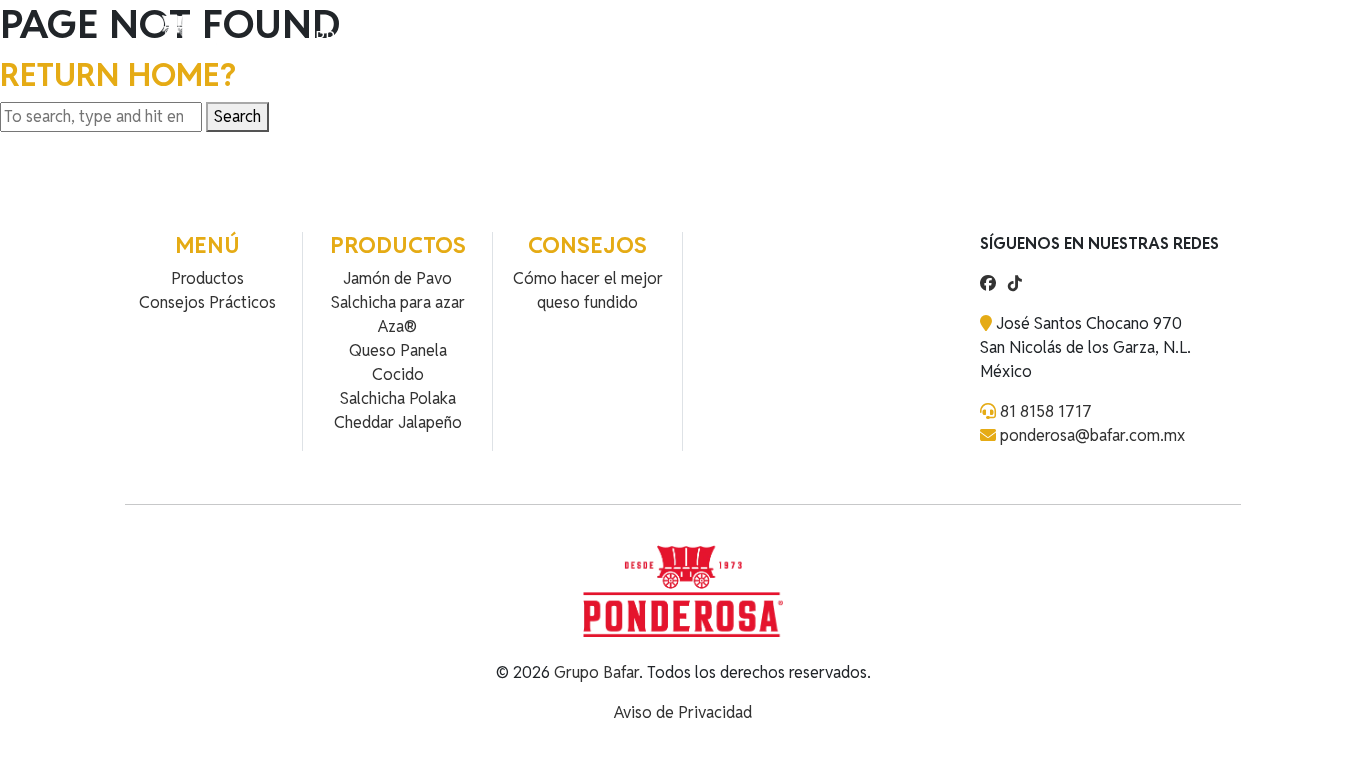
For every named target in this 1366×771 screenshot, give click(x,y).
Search (237, 116)
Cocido (398, 374)
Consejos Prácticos (207, 302)
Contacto (548, 37)
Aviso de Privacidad (683, 712)
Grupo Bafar (596, 672)
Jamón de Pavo (397, 278)
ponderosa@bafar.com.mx (1092, 435)
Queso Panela (398, 350)
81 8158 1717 (1046, 411)
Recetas (459, 37)
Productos (364, 37)
